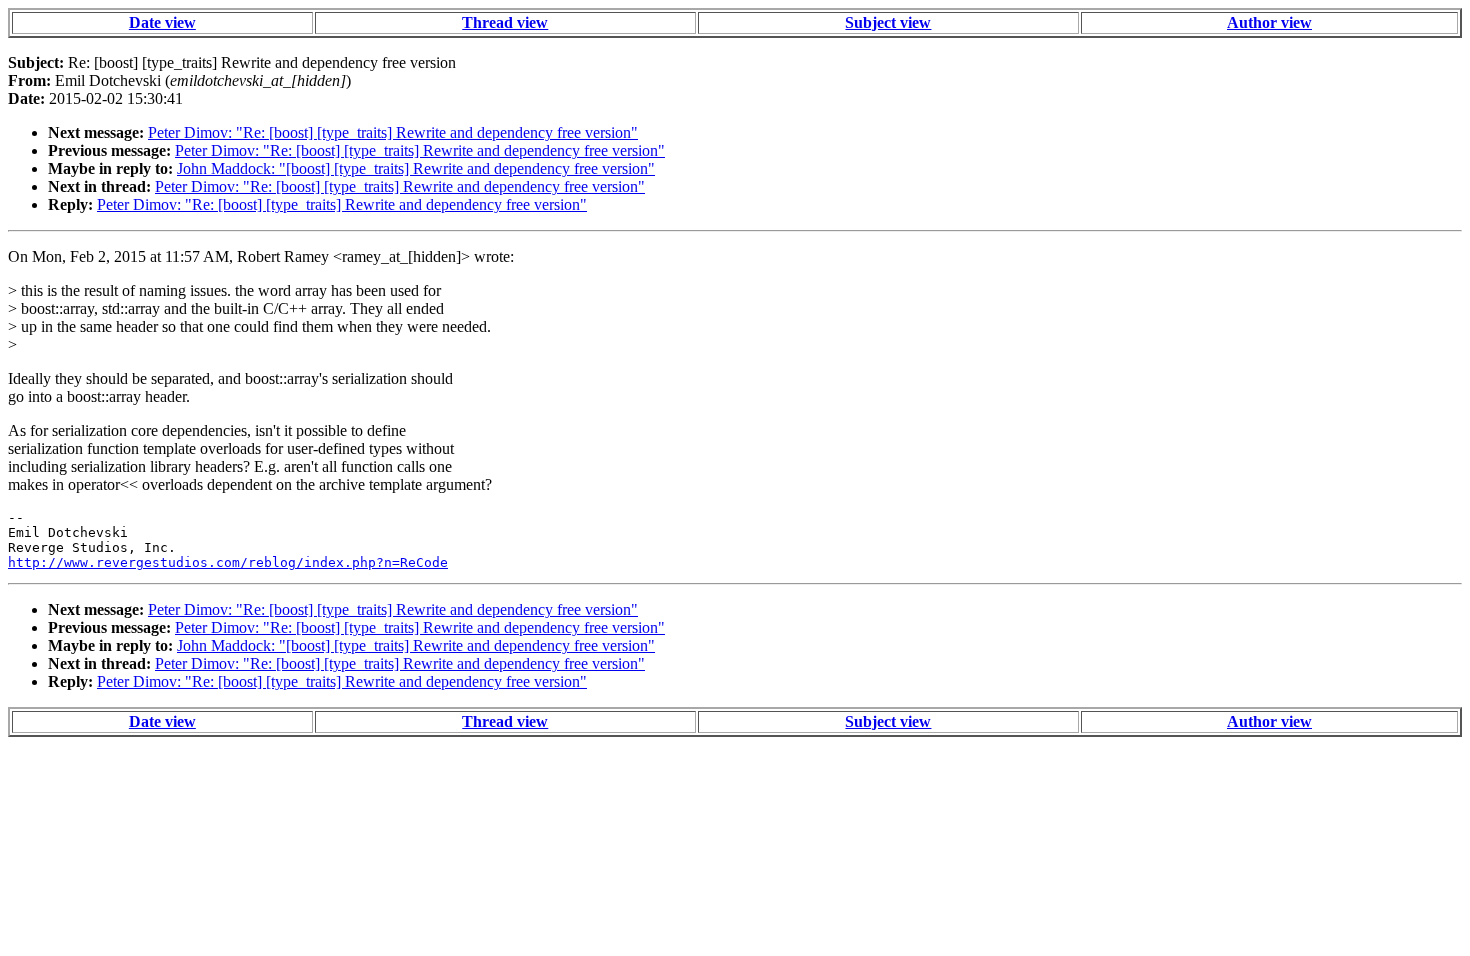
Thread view (505, 22)
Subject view (888, 22)
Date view (162, 22)
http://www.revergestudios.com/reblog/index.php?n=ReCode (228, 562)
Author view (1269, 22)
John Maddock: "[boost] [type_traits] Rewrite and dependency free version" (416, 168)
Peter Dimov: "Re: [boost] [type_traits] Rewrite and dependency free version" (393, 132)
